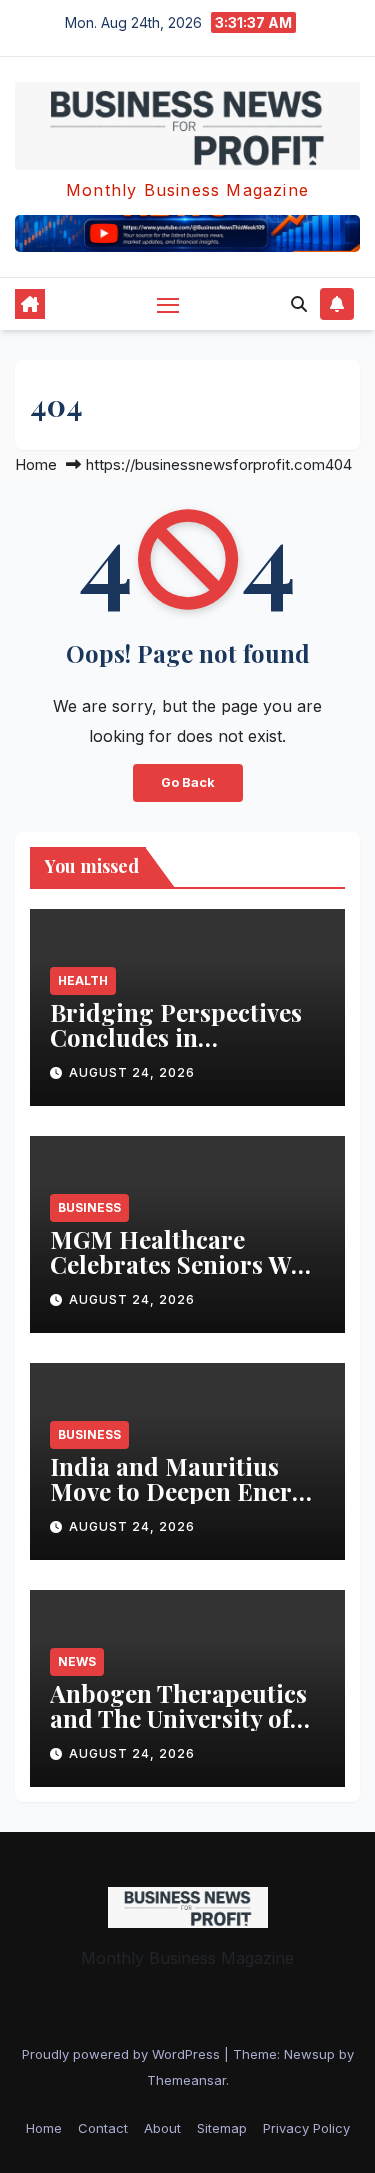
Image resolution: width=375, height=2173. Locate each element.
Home (36, 464)
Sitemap (222, 2128)
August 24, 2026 (132, 1072)
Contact (103, 2128)
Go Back (188, 782)
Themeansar (186, 2080)
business (89, 1207)
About (162, 2128)
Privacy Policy (306, 2128)
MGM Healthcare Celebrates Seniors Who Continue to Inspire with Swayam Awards (185, 1276)
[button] (299, 304)
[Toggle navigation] (168, 305)
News (77, 1661)
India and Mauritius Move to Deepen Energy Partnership (184, 1491)
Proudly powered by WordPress (123, 2054)
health (83, 980)
